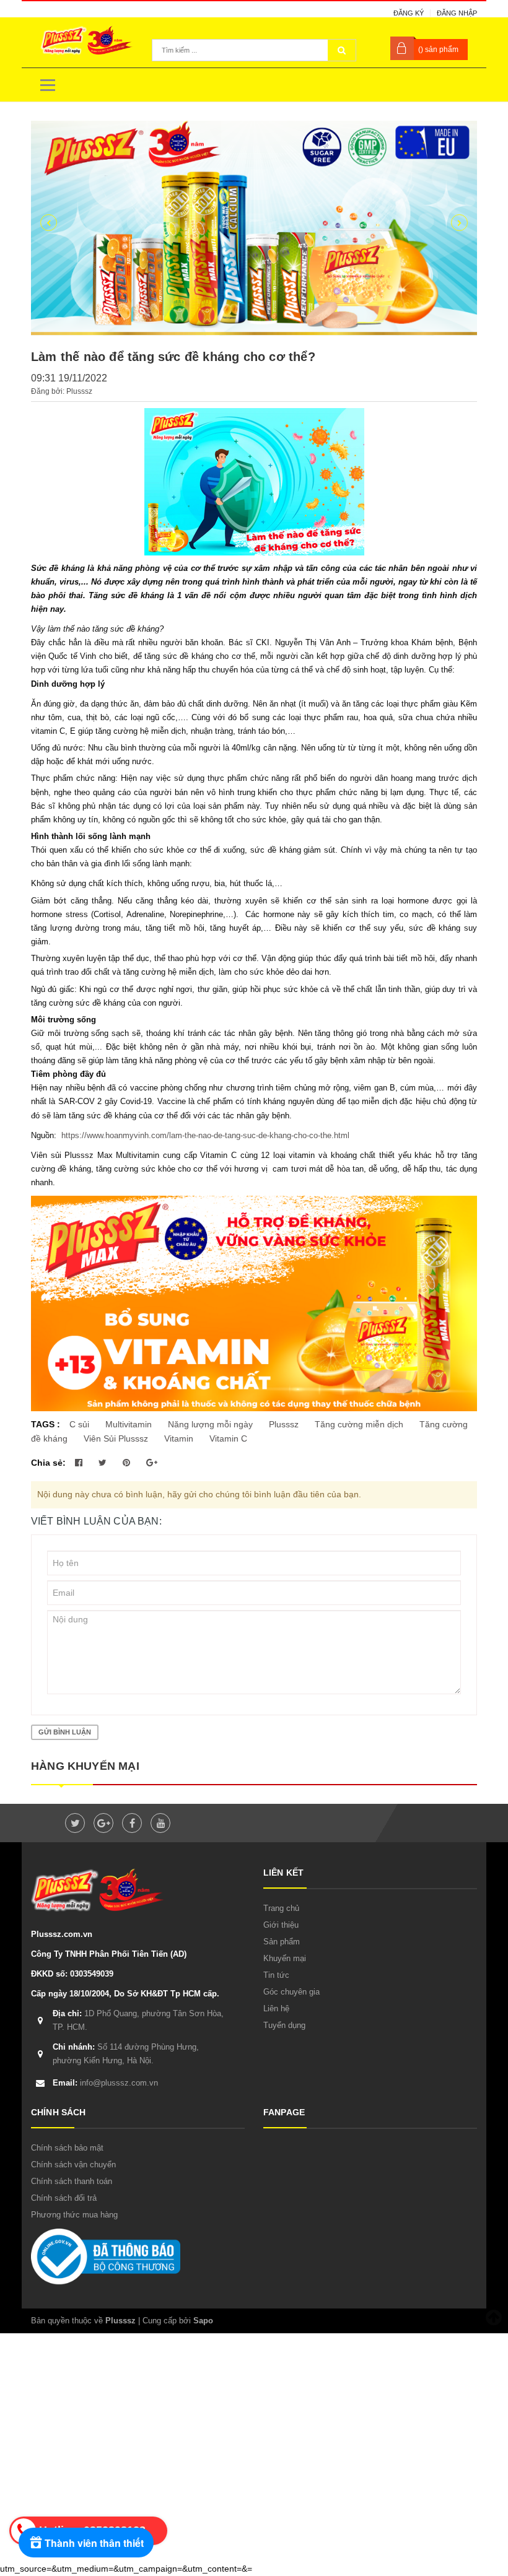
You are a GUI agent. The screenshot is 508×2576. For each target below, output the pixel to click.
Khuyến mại (285, 1958)
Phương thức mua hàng (74, 2215)
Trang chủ (281, 1908)
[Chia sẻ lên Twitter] (104, 1463)
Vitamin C (228, 1438)
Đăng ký (409, 13)
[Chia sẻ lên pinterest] (128, 1463)
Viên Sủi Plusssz (116, 1438)
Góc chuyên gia (291, 1992)
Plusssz (284, 1424)
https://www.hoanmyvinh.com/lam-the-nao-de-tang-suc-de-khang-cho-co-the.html (204, 1135)
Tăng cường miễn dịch (359, 1424)
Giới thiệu (281, 1925)
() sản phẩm (438, 50)
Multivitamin (129, 1424)
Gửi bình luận (65, 1732)
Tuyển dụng (284, 2025)
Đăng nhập (457, 13)
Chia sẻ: (48, 1463)
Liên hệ (276, 2008)
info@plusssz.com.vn (105, 2083)
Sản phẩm (282, 1942)
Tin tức (276, 1975)
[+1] (152, 1463)
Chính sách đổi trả (64, 2198)
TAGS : (47, 1424)
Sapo (203, 2321)
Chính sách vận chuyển (73, 2165)
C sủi (79, 1424)
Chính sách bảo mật (67, 2148)
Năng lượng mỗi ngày (210, 1424)
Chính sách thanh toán (72, 2181)
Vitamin (179, 1438)
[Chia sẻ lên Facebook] (80, 1463)
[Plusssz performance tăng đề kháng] (254, 228)
